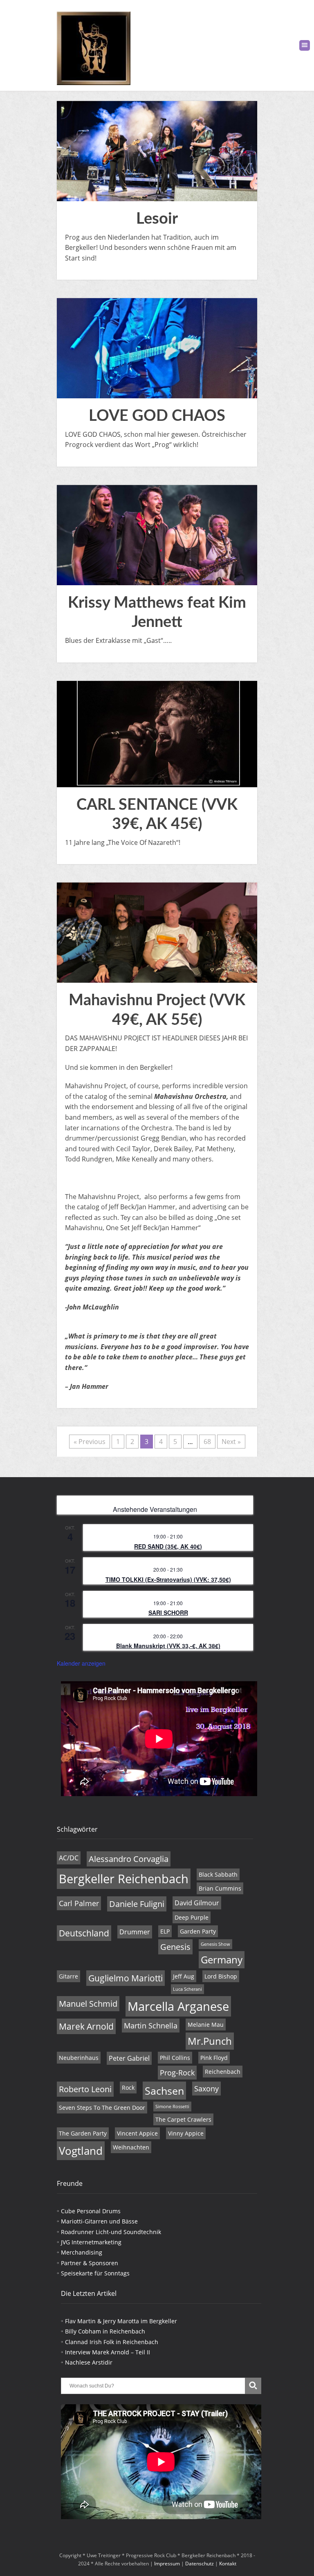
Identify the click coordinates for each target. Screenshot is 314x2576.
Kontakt (228, 2564)
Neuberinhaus (79, 2058)
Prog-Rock (177, 2073)
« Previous (90, 1442)
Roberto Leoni (85, 2089)
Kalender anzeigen (81, 1663)
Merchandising (82, 2252)
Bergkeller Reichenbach (124, 1879)
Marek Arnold (86, 2026)
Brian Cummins (220, 1888)
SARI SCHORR (168, 1613)
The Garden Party (83, 2133)
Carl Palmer (79, 1903)
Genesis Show (215, 1944)
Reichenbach (223, 2072)
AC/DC (69, 1858)
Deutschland (84, 1933)
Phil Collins (175, 2058)
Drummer (135, 1932)
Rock (128, 2088)
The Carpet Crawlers (183, 2119)
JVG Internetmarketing (91, 2242)
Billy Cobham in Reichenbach (105, 2331)
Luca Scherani (187, 1989)
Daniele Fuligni (137, 1904)
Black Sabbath (218, 1874)
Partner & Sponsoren (90, 2263)
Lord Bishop (221, 1976)
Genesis (175, 1947)
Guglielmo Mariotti (126, 1978)
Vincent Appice (137, 2133)
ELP (165, 1931)
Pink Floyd (214, 2058)
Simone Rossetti (172, 2107)
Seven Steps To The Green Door (102, 2108)
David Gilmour (197, 1903)
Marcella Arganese (178, 2006)
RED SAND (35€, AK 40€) (168, 1546)
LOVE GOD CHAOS (157, 416)
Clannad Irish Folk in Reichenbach (112, 2342)
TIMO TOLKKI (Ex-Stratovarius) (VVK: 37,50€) (168, 1579)
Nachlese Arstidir (89, 2362)
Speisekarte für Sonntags (95, 2273)
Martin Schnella (151, 2026)
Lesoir (157, 219)
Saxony (206, 2089)
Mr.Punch (210, 2041)
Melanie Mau (206, 2025)
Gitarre (68, 1976)
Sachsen (164, 2091)
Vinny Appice (186, 2133)
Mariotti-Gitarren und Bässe (99, 2221)
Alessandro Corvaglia (129, 1859)
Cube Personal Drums (91, 2211)
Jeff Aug (184, 1976)
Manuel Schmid (88, 2004)
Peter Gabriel (129, 2058)
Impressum (167, 2564)
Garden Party (198, 1931)
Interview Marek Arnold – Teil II (108, 2352)
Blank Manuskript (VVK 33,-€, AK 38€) (168, 1646)
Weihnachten (131, 2147)
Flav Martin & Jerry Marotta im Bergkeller (121, 2321)
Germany (222, 1960)
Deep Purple (192, 1917)
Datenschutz (200, 2564)
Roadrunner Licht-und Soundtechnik (111, 2232)
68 (207, 1442)
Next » (231, 1442)
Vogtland (81, 2151)
